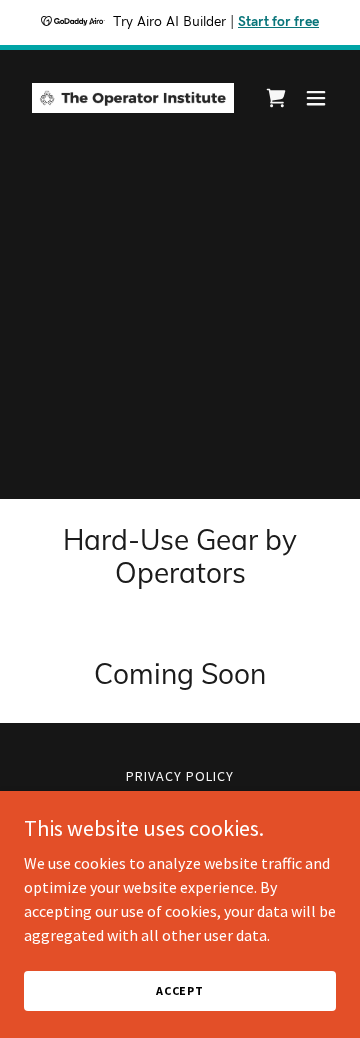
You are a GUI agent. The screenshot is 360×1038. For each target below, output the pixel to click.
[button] (316, 98)
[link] (133, 98)
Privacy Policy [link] (180, 776)
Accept (180, 990)
